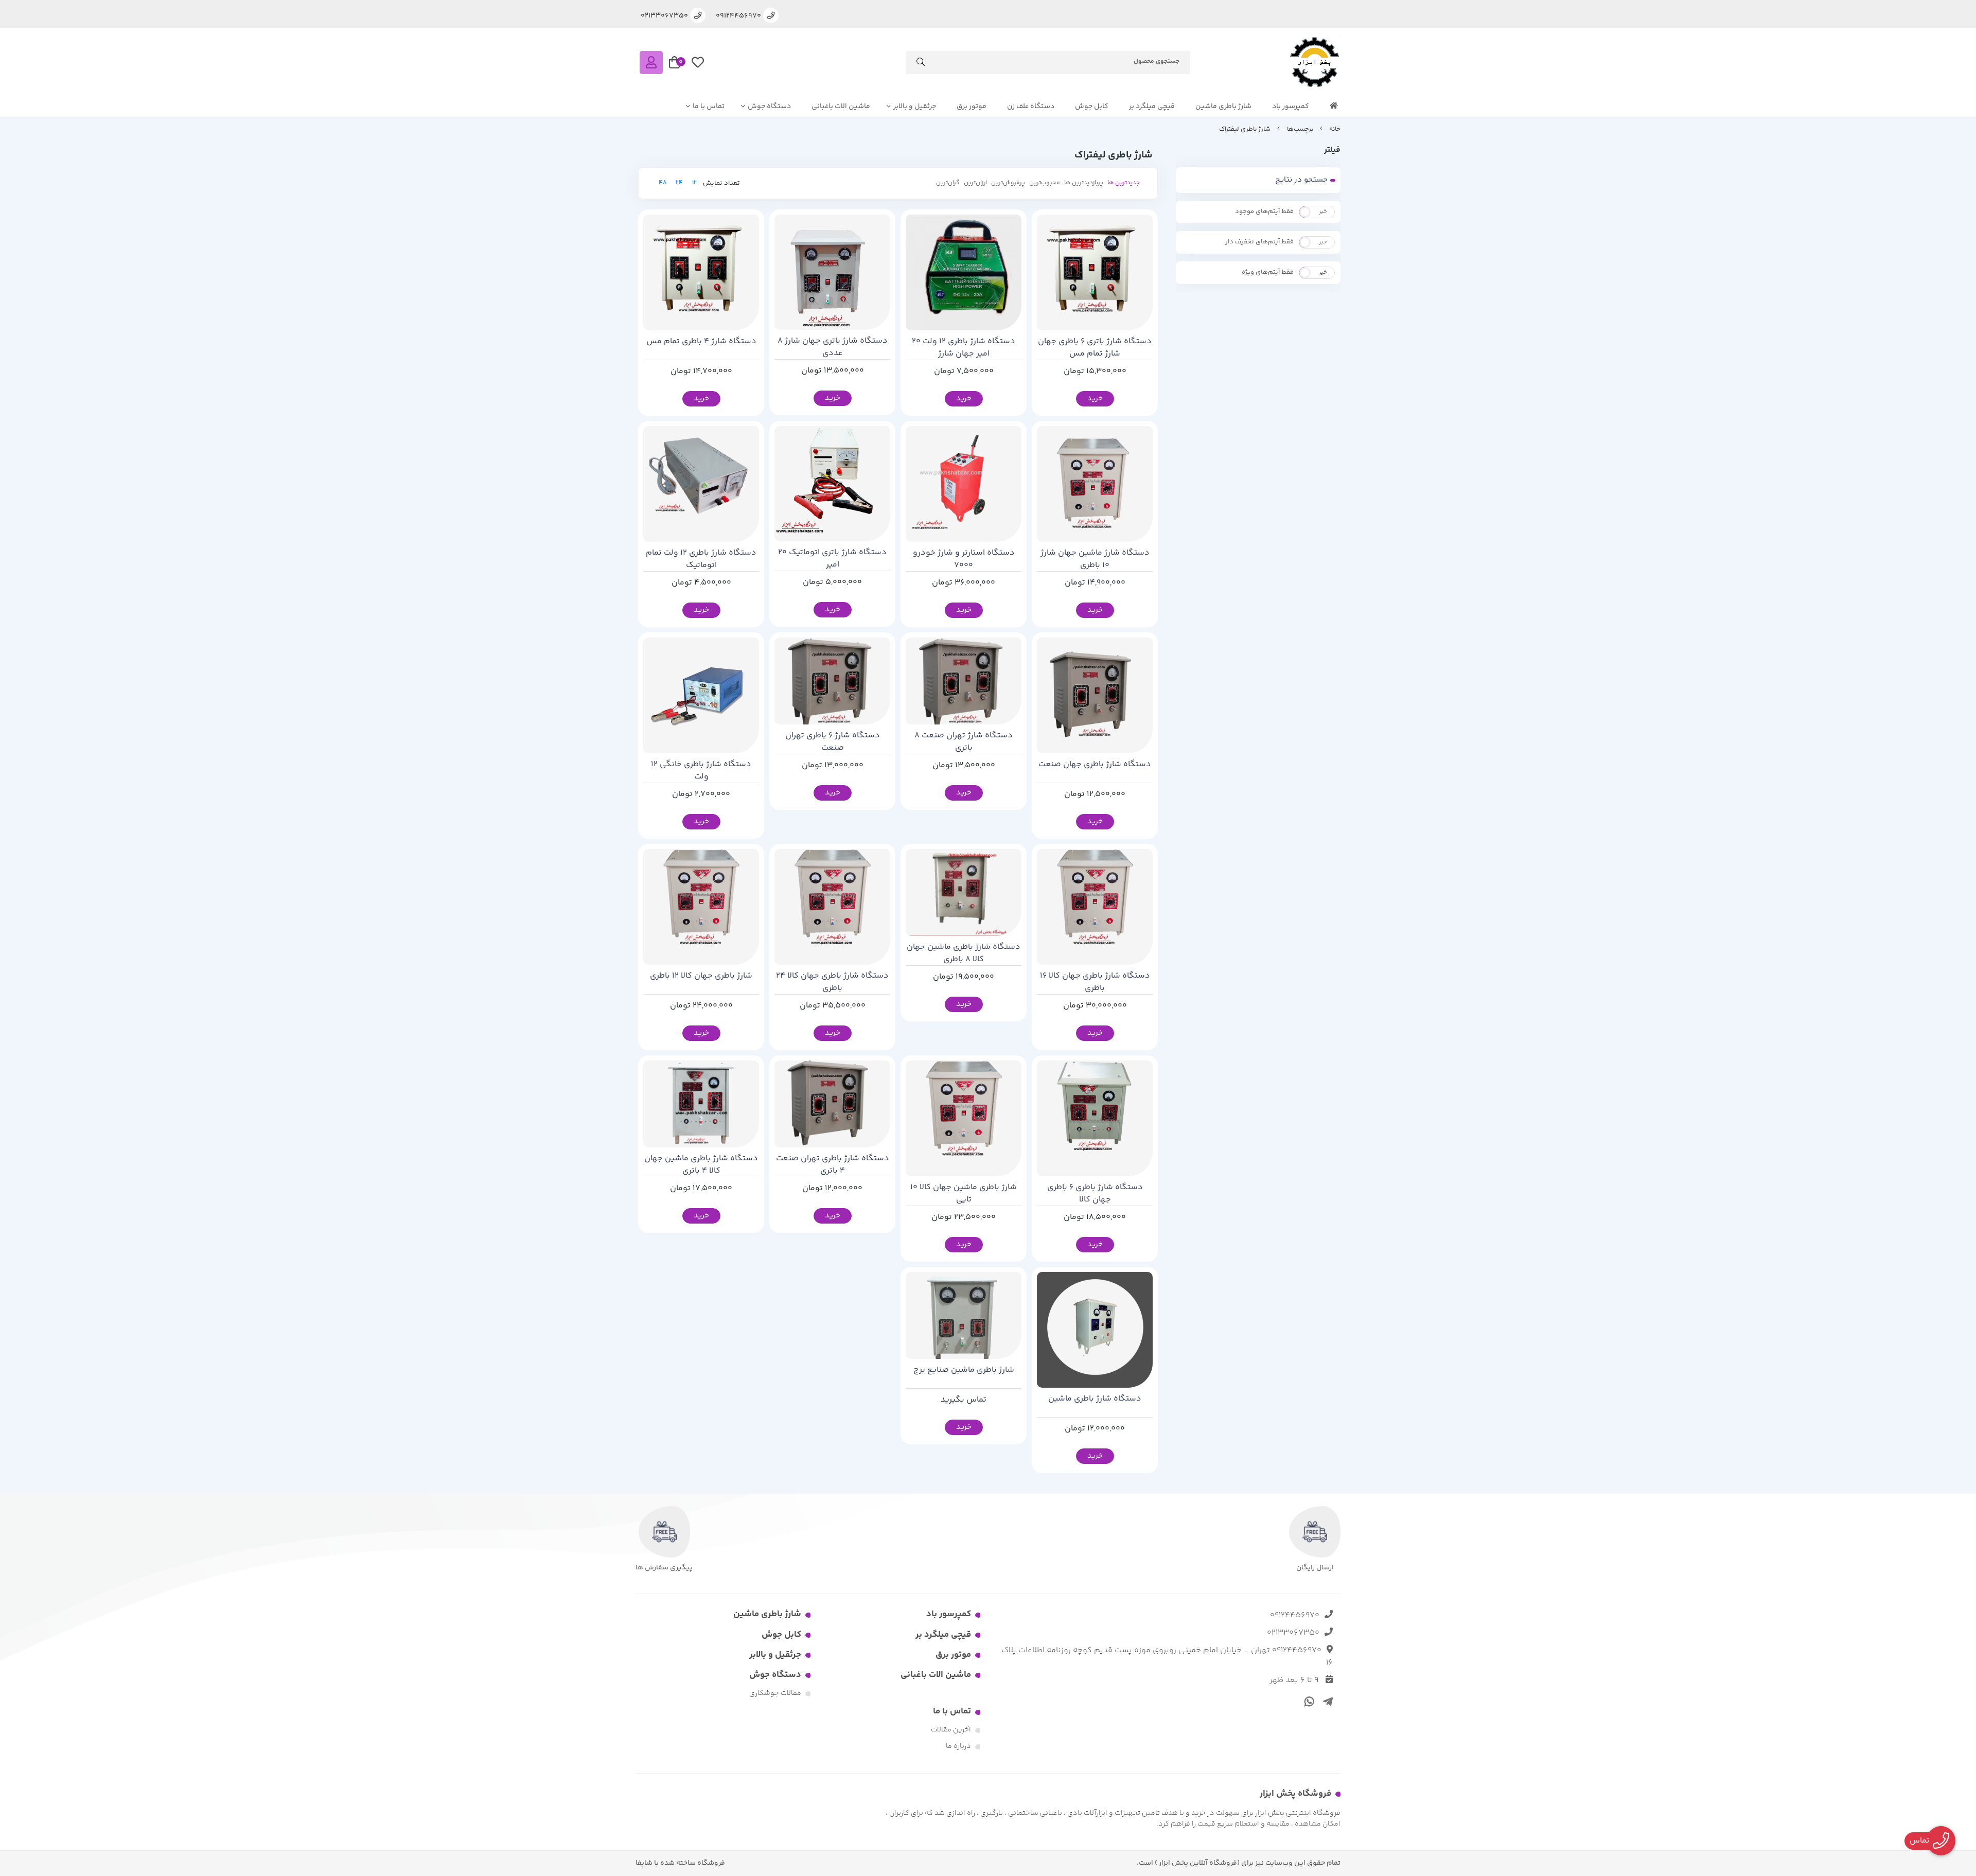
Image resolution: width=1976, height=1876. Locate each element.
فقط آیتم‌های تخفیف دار (1259, 242)
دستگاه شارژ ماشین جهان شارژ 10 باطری (1095, 559)
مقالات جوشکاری (775, 1693)
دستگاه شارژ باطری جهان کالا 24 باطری (832, 982)
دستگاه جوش (769, 107)
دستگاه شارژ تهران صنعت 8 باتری (964, 742)
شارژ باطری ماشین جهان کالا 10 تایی (964, 1194)
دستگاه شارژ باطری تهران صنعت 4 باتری (833, 1165)
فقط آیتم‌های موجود (1264, 211)
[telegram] (1326, 1701)
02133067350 (1293, 1633)
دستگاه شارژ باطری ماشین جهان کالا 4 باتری (701, 1165)
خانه (1335, 129)
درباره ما (958, 1746)
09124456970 (1295, 1615)
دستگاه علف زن (1031, 107)
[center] (921, 64)
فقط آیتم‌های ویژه (1268, 272)
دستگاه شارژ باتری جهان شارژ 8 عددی (833, 347)
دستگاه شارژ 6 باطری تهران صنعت (833, 742)
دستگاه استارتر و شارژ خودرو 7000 (964, 559)
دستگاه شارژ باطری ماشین (1095, 1399)
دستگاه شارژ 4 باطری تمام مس (701, 342)
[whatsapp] (1308, 1701)
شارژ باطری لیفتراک (1245, 129)
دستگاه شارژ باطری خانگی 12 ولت (701, 771)
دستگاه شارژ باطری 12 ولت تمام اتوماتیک (701, 559)
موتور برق (972, 107)
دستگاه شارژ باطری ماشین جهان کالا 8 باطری (964, 953)
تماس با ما (709, 107)
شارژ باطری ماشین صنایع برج (964, 1370)
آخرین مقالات (951, 1730)
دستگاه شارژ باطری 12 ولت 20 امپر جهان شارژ (964, 348)
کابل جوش (1092, 107)
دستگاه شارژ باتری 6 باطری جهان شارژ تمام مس (1095, 348)
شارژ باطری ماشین (1223, 107)
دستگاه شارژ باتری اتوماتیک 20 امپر (832, 559)
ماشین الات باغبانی (841, 107)
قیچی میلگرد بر (1152, 107)
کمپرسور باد (1291, 107)
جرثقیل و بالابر (915, 107)
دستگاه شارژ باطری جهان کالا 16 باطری (1095, 982)
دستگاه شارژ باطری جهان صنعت (1095, 765)
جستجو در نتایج (1301, 180)
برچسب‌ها (1300, 129)
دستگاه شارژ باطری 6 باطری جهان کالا (1095, 1194)
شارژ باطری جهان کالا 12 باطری (701, 976)
